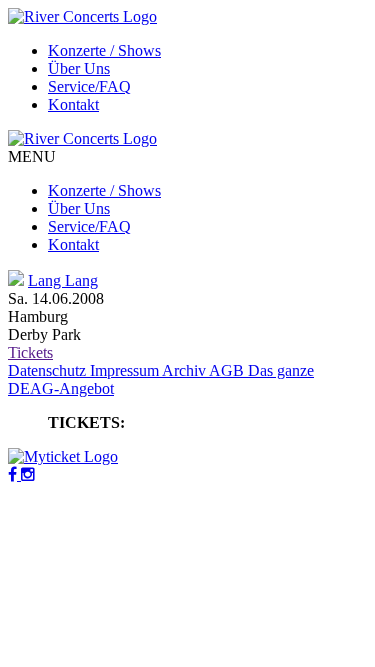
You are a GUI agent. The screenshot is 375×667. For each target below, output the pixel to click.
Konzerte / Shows (104, 50)
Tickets (30, 352)
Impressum (126, 370)
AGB (228, 370)
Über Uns (79, 68)
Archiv (185, 370)
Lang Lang (63, 280)
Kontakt (73, 104)
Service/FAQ (89, 86)
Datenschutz (49, 370)
